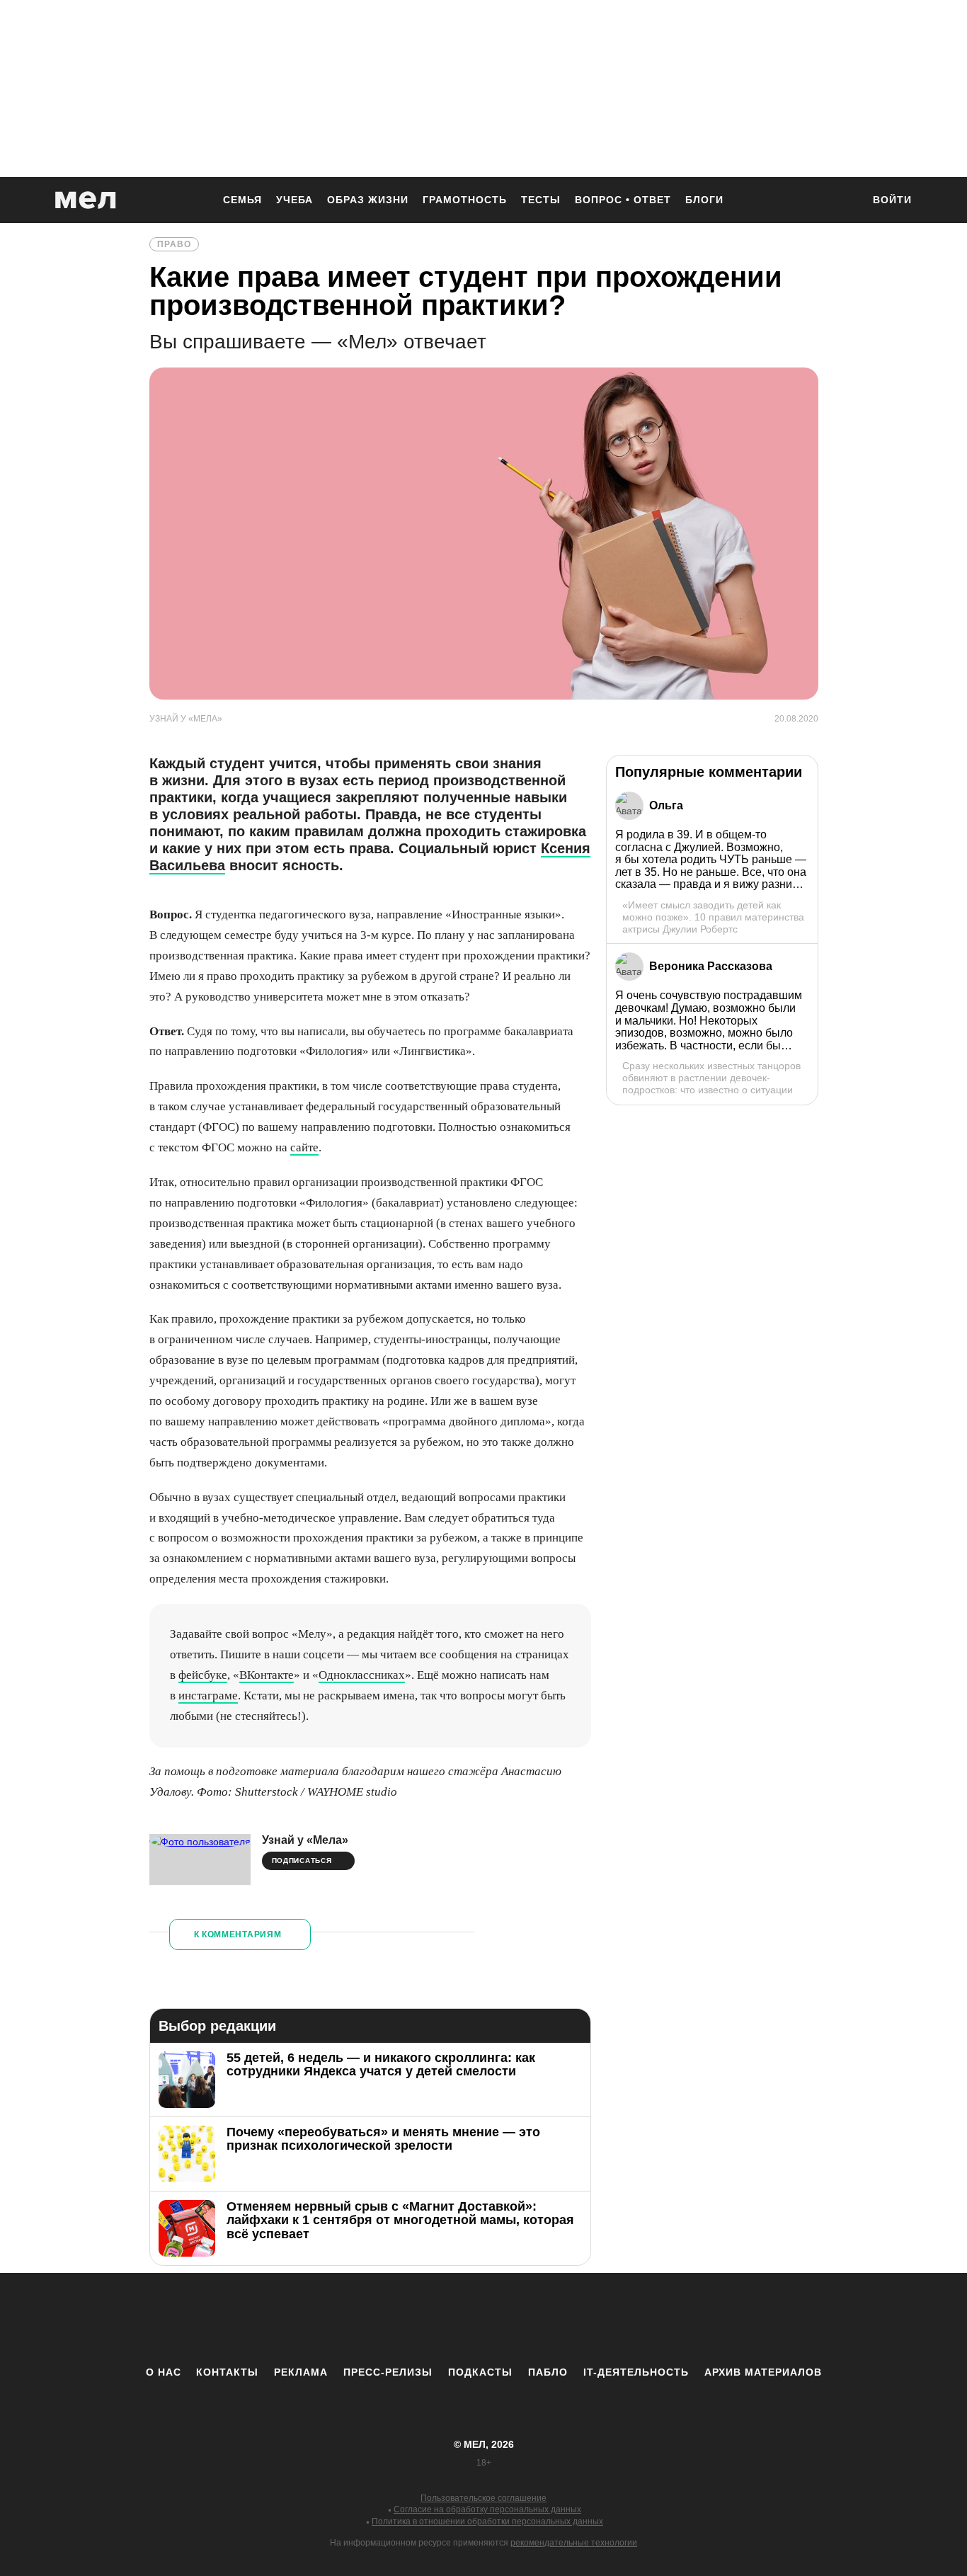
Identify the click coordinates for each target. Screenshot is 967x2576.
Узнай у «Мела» (305, 1840)
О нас (164, 2372)
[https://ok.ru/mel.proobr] (561, 2319)
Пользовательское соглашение (483, 2498)
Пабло (548, 2372)
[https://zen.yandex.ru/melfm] (406, 2319)
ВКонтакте (267, 1675)
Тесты (541, 200)
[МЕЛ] (86, 200)
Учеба (294, 200)
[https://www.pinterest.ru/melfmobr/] (522, 2319)
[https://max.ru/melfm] (600, 2319)
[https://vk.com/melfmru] (445, 2319)
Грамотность (465, 200)
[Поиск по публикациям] (845, 201)
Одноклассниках (362, 1675)
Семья (242, 200)
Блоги (704, 200)
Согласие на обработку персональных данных (487, 2509)
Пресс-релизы (388, 2372)
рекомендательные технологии (574, 2543)
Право (174, 244)
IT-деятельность (636, 2372)
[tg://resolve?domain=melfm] (367, 2319)
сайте (304, 1147)
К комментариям (238, 1934)
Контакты (227, 2372)
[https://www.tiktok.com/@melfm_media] (483, 2319)
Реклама (301, 2372)
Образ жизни (368, 200)
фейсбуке (203, 1675)
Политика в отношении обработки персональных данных (487, 2521)
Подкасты (480, 2372)
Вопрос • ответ (623, 200)
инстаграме (208, 1696)
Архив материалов (763, 2372)
